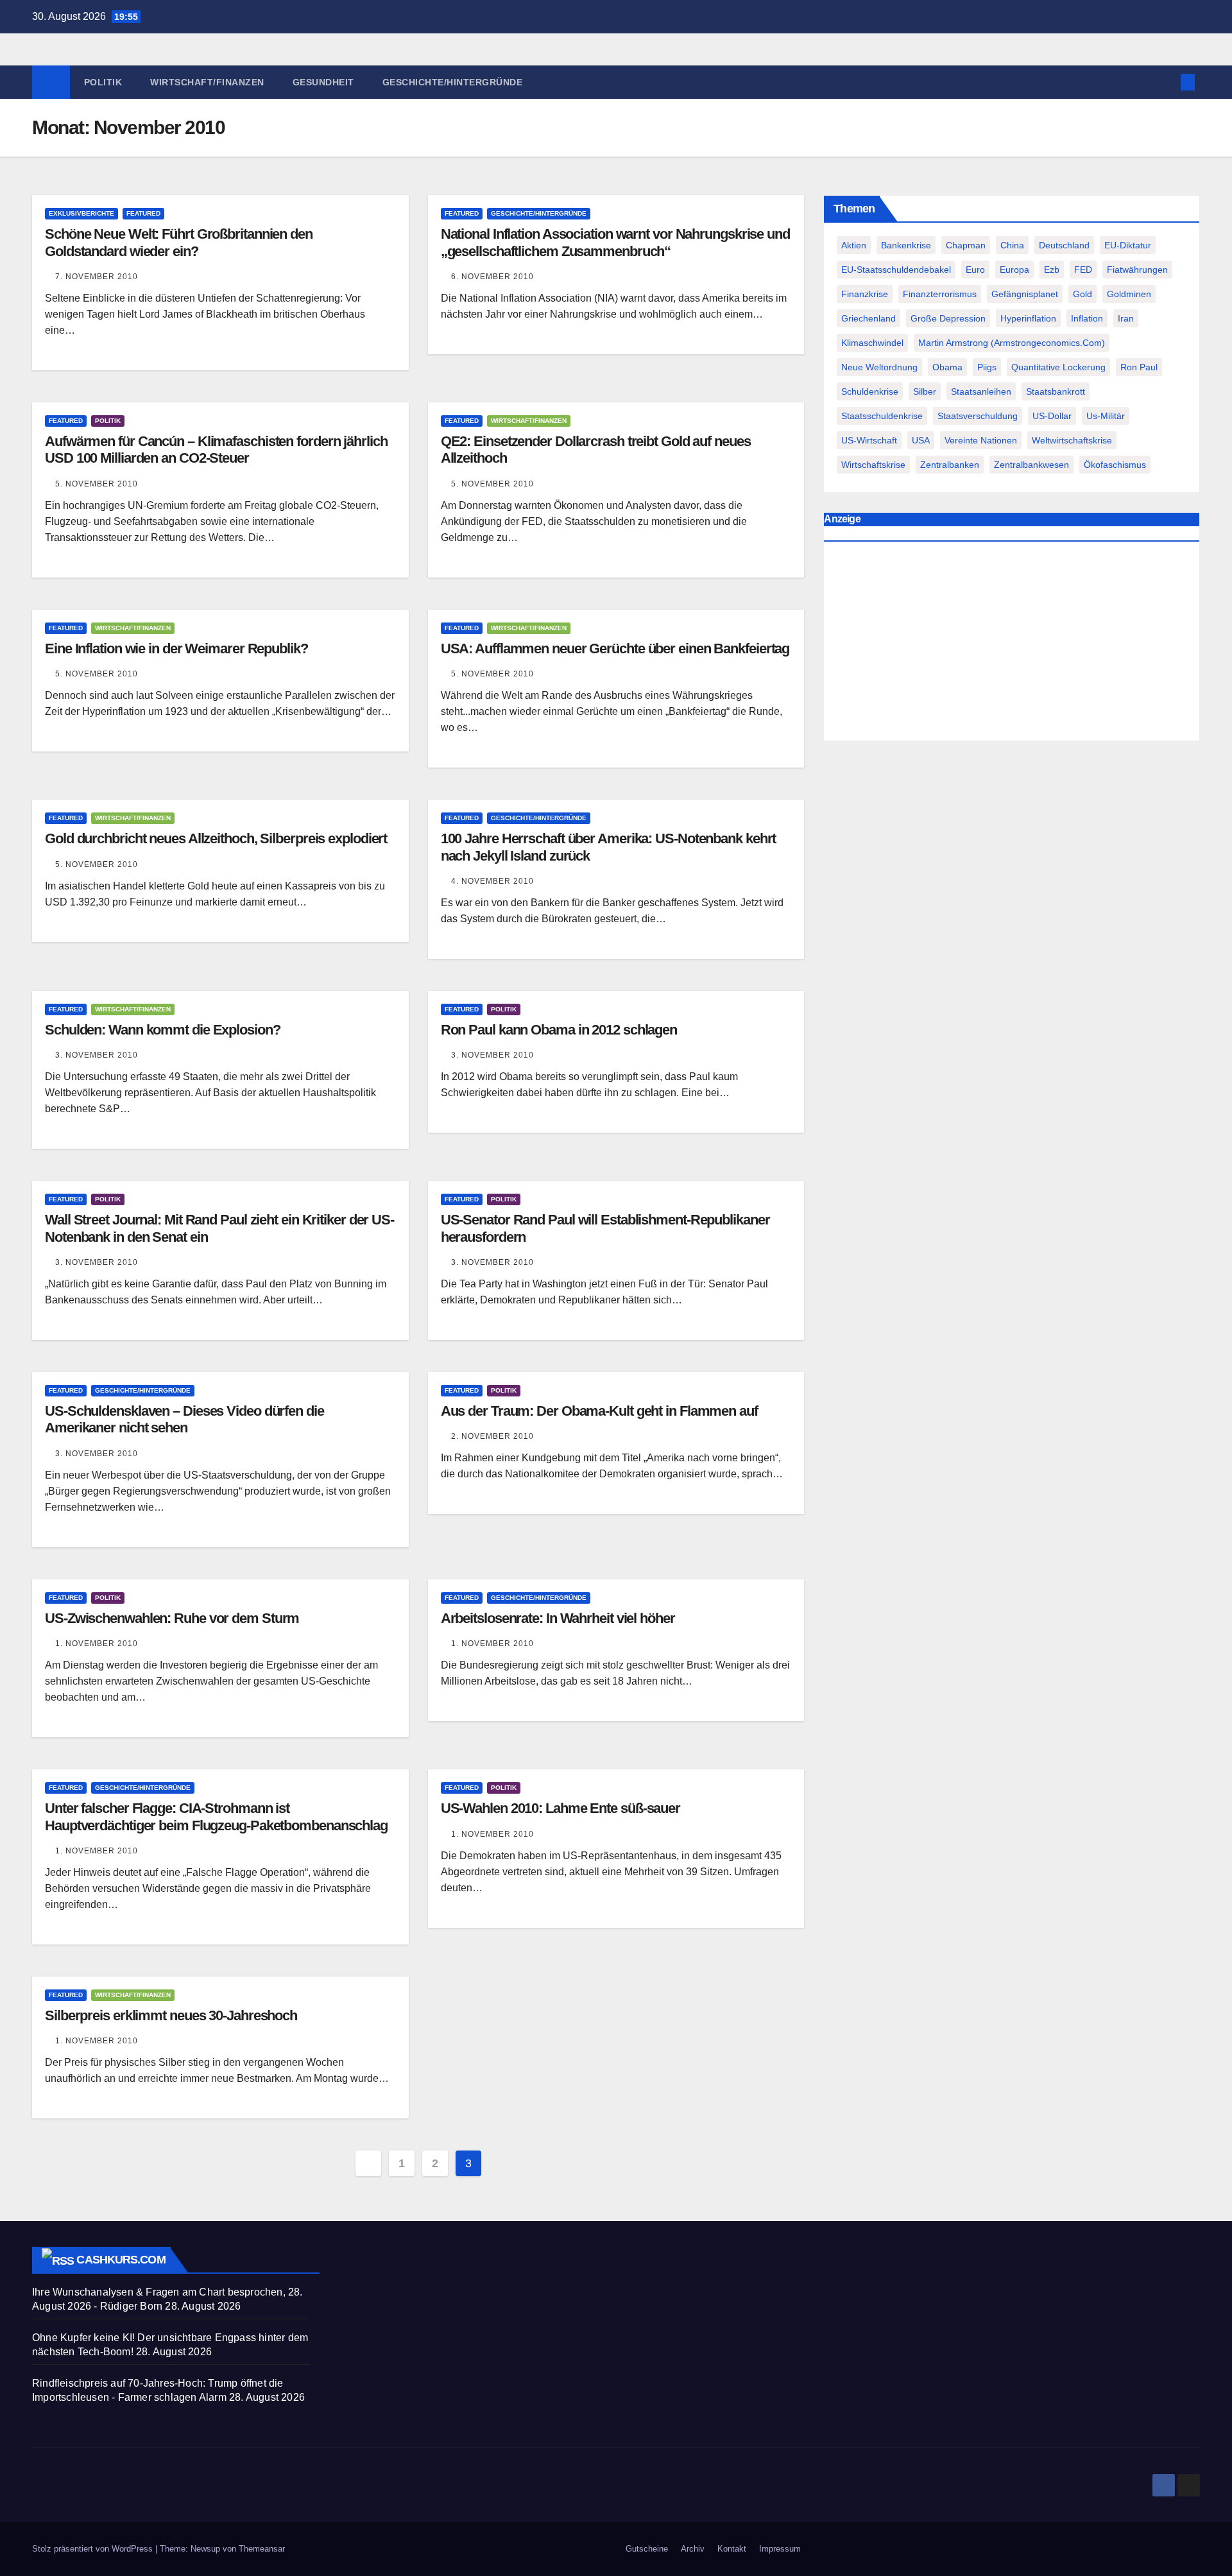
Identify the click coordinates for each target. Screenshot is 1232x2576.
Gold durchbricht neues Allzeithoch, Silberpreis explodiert (216, 838)
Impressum (780, 2549)
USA (921, 440)
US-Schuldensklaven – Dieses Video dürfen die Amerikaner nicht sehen (184, 1419)
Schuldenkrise (870, 391)
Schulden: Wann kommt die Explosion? (163, 1030)
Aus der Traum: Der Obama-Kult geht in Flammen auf (599, 1411)
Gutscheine (647, 2549)
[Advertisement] (1012, 644)
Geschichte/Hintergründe (453, 82)
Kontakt (732, 2549)
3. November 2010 (97, 1055)
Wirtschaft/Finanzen (207, 82)
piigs (987, 367)
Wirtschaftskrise (873, 465)
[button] (1167, 82)
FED (1083, 270)
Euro (975, 270)
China (1012, 245)
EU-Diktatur (1128, 245)
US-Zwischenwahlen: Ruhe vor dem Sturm (172, 1618)
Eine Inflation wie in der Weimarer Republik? (176, 648)
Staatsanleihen (981, 391)
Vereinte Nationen (981, 440)
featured (143, 213)
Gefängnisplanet (1025, 294)
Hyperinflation (1028, 318)
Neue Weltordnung (879, 367)
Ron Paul (1139, 367)
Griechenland (868, 318)
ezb (1052, 270)
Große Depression (948, 318)
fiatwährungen (1137, 270)
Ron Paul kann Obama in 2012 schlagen (559, 1030)
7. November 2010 (97, 277)
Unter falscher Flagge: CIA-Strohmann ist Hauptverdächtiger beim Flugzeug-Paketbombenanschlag (216, 1816)
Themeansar (262, 2549)
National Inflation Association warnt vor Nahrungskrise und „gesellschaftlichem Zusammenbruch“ (615, 242)
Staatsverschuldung (978, 416)
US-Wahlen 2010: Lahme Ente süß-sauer (560, 1808)
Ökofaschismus (1115, 465)
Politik (103, 82)
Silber (925, 391)
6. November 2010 (492, 277)
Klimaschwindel (872, 343)
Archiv (693, 2549)
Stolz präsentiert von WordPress (94, 2549)
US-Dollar (1052, 416)
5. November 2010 (97, 484)
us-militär (1106, 416)
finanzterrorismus (940, 294)
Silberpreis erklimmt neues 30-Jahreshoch (171, 2015)
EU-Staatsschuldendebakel (896, 270)
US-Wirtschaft (869, 440)
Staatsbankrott (1056, 391)
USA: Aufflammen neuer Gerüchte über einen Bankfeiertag (615, 648)
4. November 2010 (492, 881)
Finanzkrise (865, 294)
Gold (1082, 294)
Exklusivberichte (81, 213)
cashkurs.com (121, 2260)
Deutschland (1064, 245)
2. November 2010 (492, 1436)
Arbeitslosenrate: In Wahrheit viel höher (558, 1618)
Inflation (1087, 318)
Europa (1014, 270)
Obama (947, 367)
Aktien (854, 245)
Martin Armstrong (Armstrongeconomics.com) (1012, 343)
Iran (1126, 318)
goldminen (1129, 294)
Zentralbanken (950, 465)
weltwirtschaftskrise (1072, 440)
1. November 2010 (97, 1644)
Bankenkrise (906, 245)
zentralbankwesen (1031, 465)
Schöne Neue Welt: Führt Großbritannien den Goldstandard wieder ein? (179, 242)
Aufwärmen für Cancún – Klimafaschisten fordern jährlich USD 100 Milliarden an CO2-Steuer (216, 450)
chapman (966, 245)
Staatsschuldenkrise (882, 416)
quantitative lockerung (1058, 367)
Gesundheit (323, 82)
